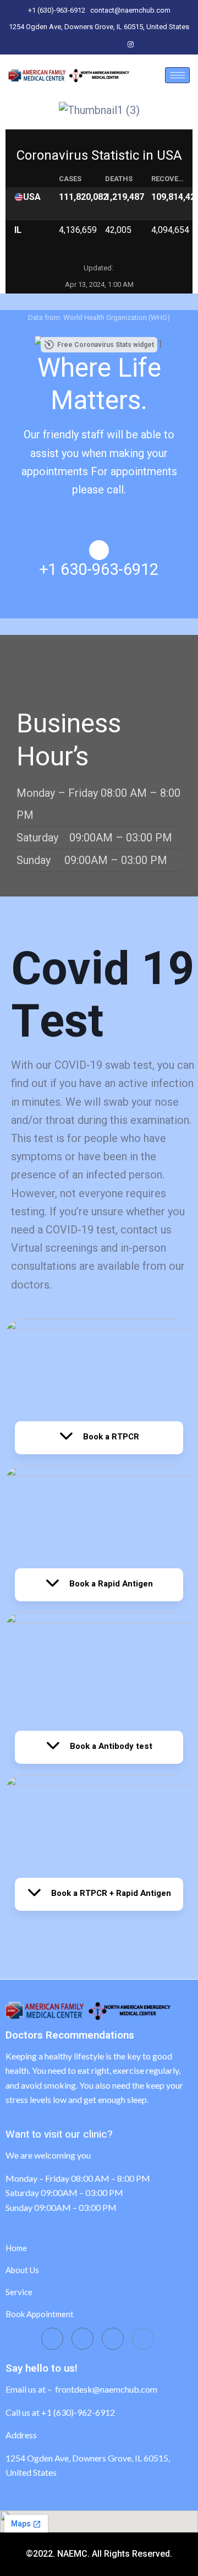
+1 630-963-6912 (99, 570)
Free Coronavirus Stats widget (106, 345)
